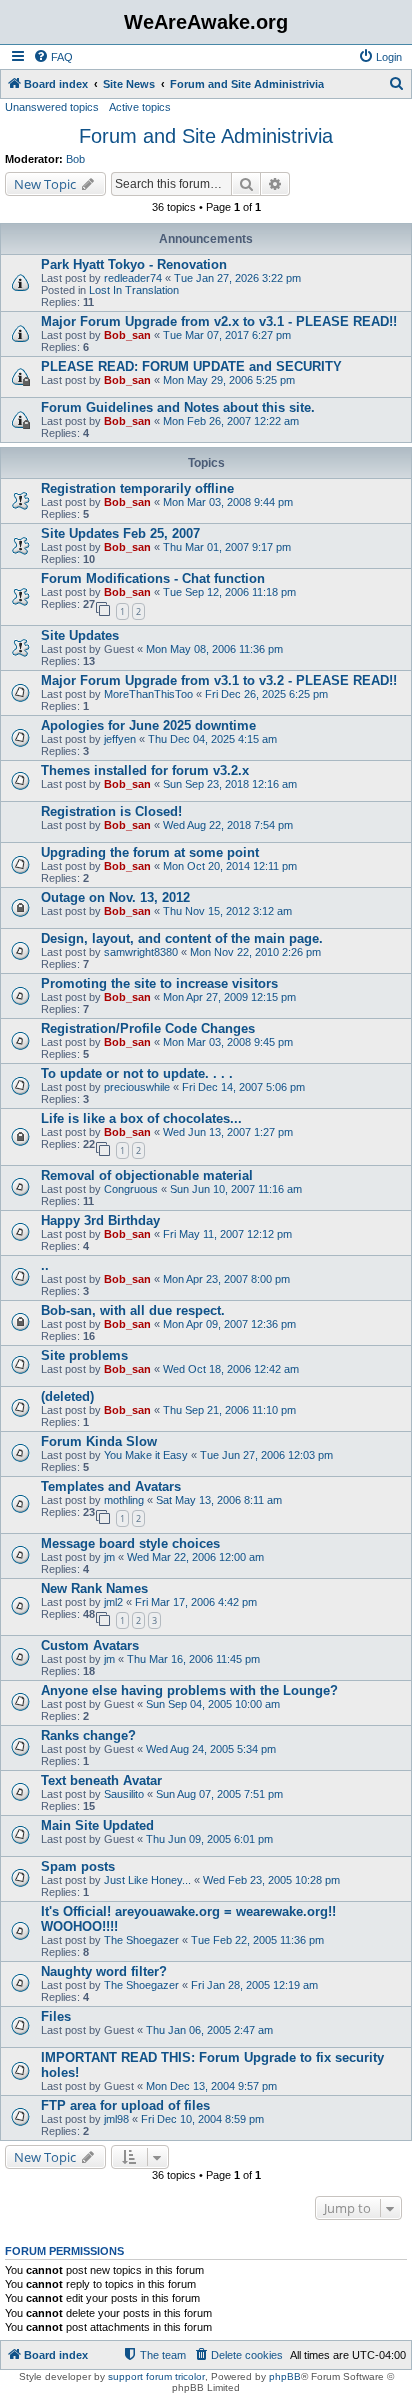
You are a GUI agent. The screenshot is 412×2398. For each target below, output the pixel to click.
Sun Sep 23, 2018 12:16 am (230, 784)
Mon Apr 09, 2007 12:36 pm (229, 1324)
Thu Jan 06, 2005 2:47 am (209, 2030)
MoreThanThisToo (148, 694)
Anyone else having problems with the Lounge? (189, 1690)
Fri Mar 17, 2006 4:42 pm (196, 1602)
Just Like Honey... (147, 1880)
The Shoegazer (141, 1940)
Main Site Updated (97, 1825)
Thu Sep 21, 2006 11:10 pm (229, 1410)
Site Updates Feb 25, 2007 (120, 533)
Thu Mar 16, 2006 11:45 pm (193, 1659)
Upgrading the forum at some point (150, 852)
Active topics (140, 107)
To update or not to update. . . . (137, 1073)
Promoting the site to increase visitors (159, 983)
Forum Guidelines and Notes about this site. (178, 407)
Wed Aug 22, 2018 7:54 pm (228, 825)
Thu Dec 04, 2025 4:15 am (212, 739)
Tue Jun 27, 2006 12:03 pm (266, 1455)
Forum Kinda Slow (99, 1441)
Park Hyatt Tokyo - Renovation (134, 264)
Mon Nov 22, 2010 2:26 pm (255, 952)
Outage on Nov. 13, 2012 (115, 897)
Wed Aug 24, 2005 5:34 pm (211, 1749)
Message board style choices (130, 1543)
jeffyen (120, 739)
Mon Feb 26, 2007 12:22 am (231, 421)
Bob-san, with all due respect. (133, 1310)
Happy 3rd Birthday (100, 1220)
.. (45, 1265)
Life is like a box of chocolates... (141, 1118)
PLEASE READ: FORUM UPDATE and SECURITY (191, 366)
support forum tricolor (156, 2376)
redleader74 (133, 278)
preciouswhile (137, 1087)
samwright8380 (141, 952)
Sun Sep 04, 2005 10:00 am (213, 1704)
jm (109, 1557)
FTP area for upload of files (125, 2105)
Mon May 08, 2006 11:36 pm (214, 649)
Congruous (131, 1189)
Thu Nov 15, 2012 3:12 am (227, 911)
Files (56, 2016)
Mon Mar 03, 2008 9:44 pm (228, 502)
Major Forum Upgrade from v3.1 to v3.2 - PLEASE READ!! (219, 680)
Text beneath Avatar (101, 1780)
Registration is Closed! (111, 811)
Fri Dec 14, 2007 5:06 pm (243, 1087)
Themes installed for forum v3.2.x (145, 770)
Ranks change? (88, 1735)
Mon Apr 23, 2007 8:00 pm (226, 1279)
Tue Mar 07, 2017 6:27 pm (227, 335)
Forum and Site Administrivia (206, 136)
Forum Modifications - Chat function (153, 578)
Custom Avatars (90, 1645)
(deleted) (67, 1396)
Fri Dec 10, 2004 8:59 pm (202, 2119)
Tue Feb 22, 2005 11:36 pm (257, 1940)
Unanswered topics (52, 107)
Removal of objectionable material (147, 1175)
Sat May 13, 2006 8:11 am (219, 1500)
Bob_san (127, 335)
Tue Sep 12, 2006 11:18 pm (229, 592)
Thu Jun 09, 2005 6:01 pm (209, 1839)
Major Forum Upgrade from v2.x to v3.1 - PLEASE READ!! (219, 321)
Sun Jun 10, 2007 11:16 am (236, 1189)
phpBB (285, 2376)
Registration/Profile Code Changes (148, 1028)
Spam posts (78, 1866)
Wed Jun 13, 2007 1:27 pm (228, 1132)
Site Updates (80, 635)
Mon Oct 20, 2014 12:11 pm (230, 866)
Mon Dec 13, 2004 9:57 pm (211, 2086)
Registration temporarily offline (137, 488)
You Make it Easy (146, 1455)
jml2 (113, 1602)
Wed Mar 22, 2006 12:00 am (195, 1557)
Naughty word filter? (104, 1971)
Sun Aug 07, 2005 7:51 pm (219, 1794)
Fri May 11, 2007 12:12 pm (227, 1234)
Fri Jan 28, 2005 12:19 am (254, 1985)
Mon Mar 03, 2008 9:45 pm (228, 1042)
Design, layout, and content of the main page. (182, 938)
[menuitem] (53, 57)
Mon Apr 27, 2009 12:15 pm (229, 997)
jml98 (116, 2119)
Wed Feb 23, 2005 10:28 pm (271, 1880)
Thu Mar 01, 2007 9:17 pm (227, 547)
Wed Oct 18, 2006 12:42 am (231, 1369)
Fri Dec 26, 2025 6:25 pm (266, 694)
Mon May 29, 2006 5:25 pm (229, 380)
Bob (75, 159)
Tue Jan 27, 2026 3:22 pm (237, 278)
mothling (124, 1500)
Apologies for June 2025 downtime (148, 725)
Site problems (84, 1355)
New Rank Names (94, 1588)
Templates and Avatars (111, 1486)
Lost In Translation (134, 290)
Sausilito (124, 1794)
